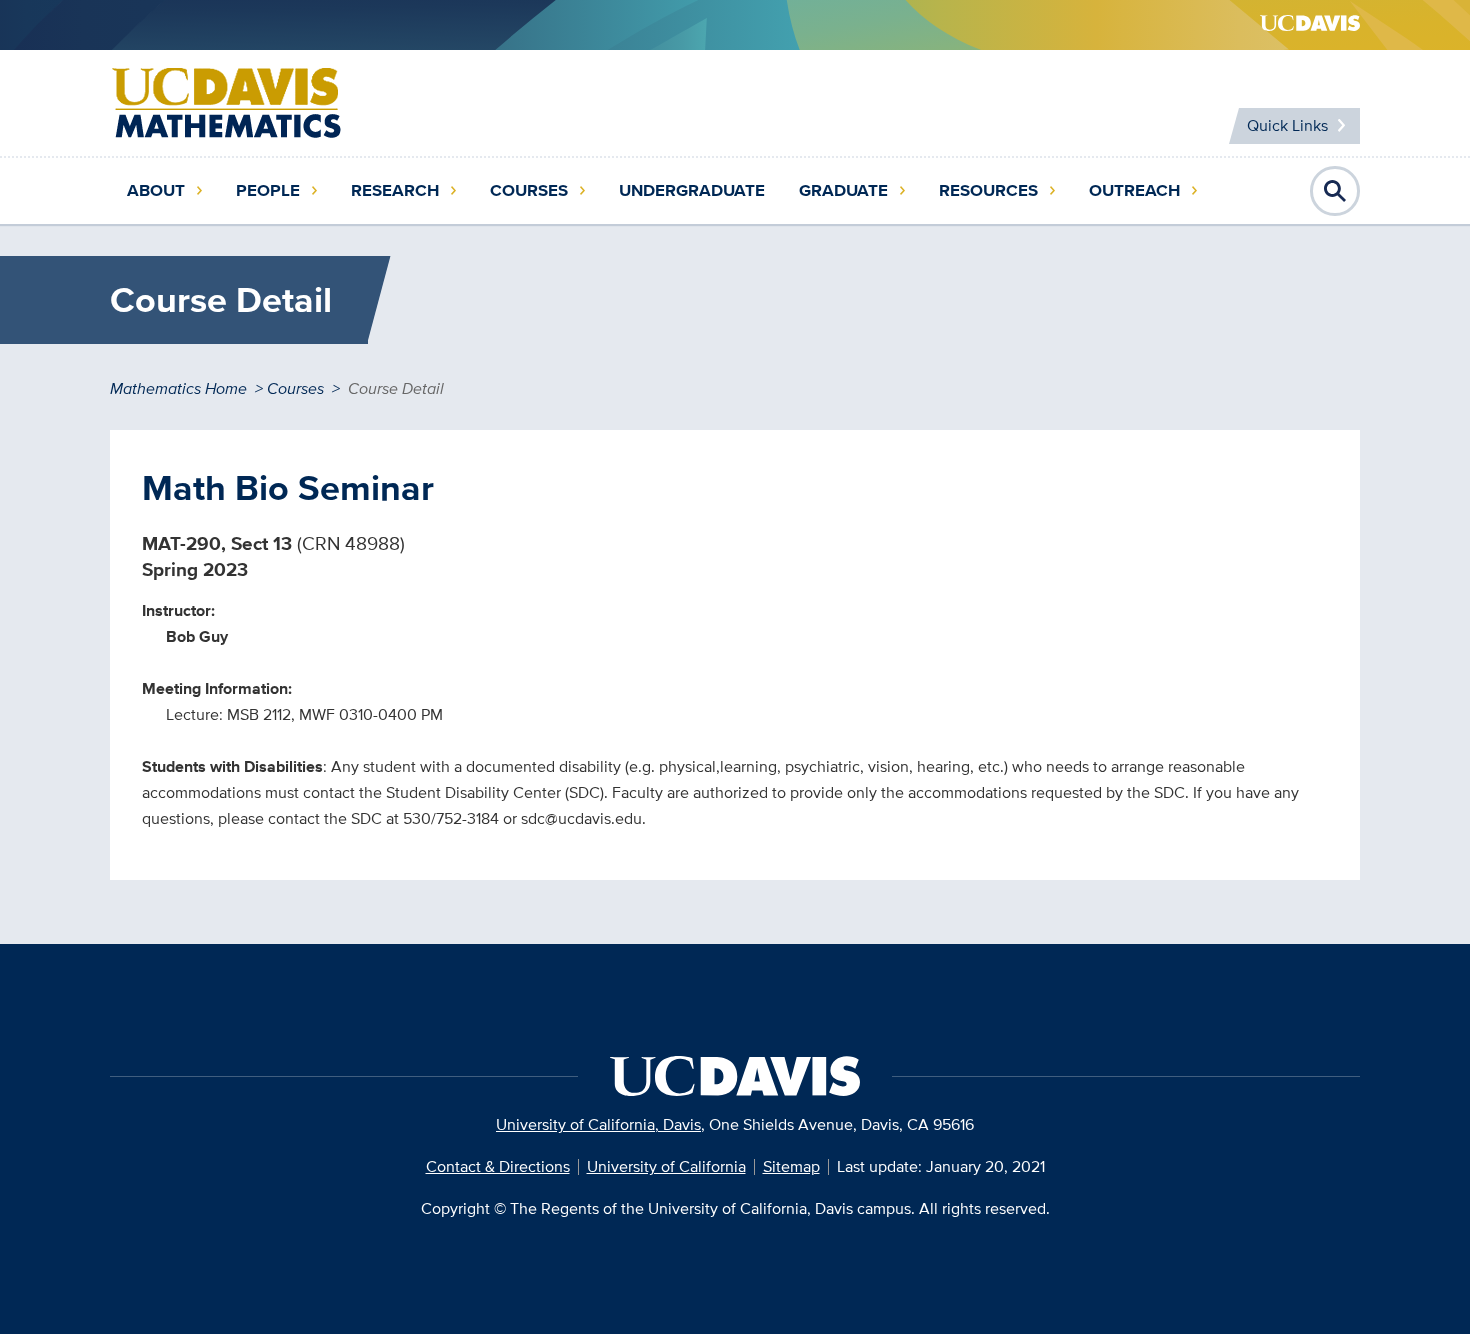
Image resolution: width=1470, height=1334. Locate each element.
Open (1335, 191)
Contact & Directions (498, 1166)
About (156, 190)
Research (395, 190)
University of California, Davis (598, 1124)
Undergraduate (692, 190)
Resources (988, 190)
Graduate (843, 190)
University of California (666, 1166)
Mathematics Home (178, 388)
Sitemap (791, 1166)
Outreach (1134, 190)
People (268, 190)
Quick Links (1287, 125)
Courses (529, 190)
